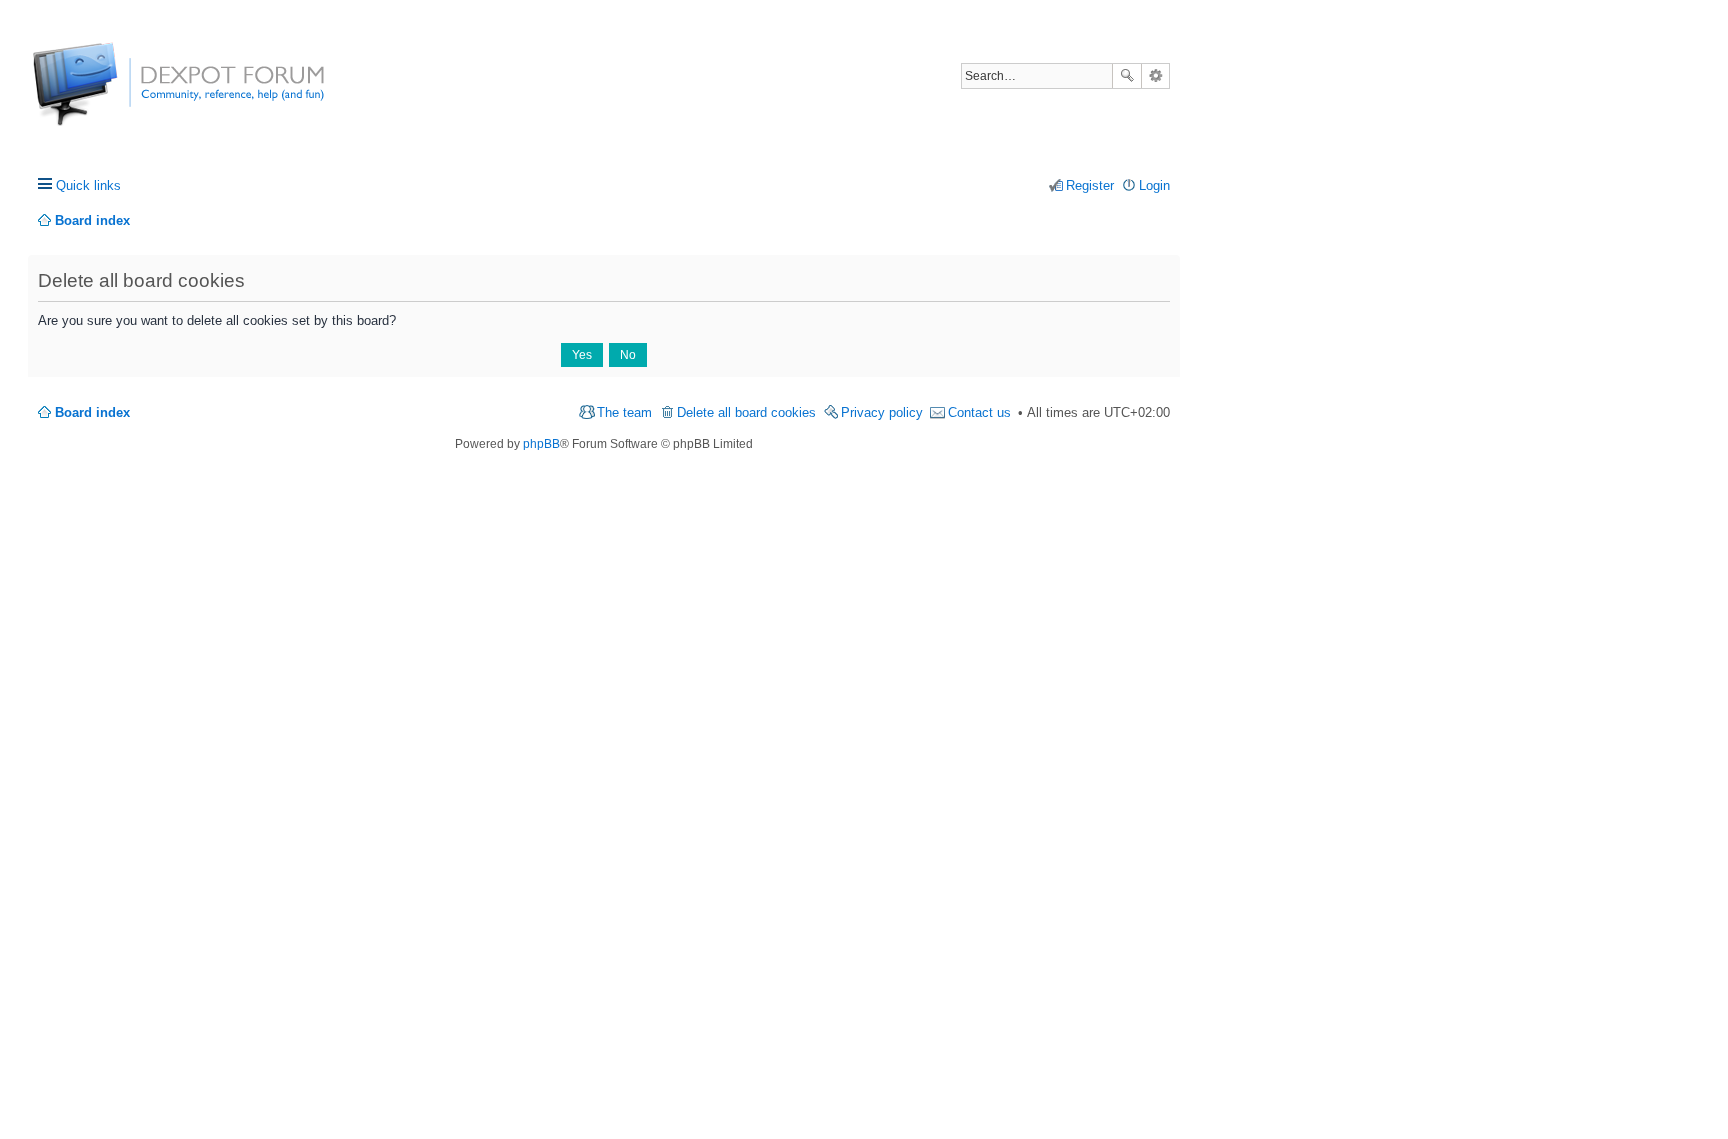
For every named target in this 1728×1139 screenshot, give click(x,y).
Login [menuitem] (1154, 185)
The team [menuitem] (624, 412)
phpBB (541, 444)
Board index (92, 412)
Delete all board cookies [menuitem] (746, 412)
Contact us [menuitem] (979, 412)
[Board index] (107, 94)
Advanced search (1155, 76)
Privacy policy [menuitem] (882, 412)
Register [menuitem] (1090, 185)
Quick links (88, 185)
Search (1127, 76)
